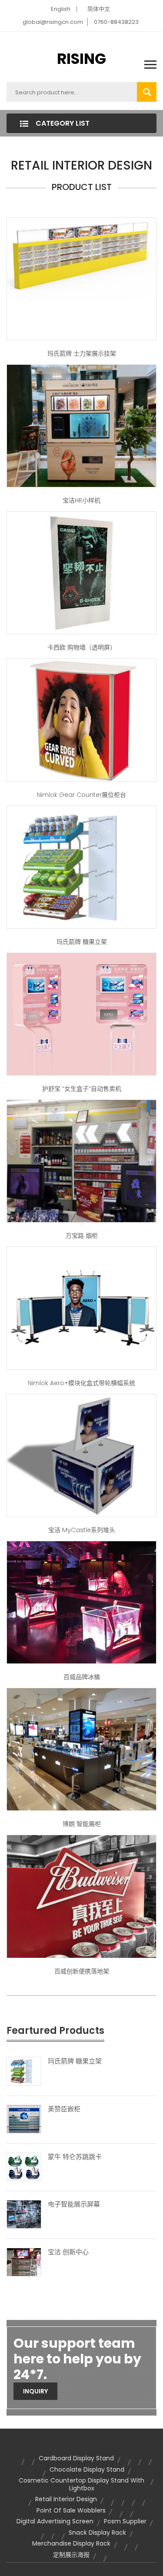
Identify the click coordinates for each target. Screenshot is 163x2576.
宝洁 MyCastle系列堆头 (82, 1530)
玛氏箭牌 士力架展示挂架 (82, 353)
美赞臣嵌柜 (64, 2109)
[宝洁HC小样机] (81, 425)
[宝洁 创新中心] (24, 2262)
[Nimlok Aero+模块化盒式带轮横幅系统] (81, 1308)
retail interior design (66, 2499)
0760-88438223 (116, 22)
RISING (81, 59)
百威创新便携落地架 (82, 1971)
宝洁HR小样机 (81, 500)
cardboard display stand (76, 2458)
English (61, 9)
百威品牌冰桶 (82, 1677)
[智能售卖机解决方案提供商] (81, 1013)
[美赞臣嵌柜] (24, 2118)
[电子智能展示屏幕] (24, 2214)
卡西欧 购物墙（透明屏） (82, 647)
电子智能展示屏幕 (74, 2204)
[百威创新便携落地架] (81, 1896)
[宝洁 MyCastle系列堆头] (81, 1455)
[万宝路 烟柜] (81, 1161)
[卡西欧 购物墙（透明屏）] (81, 573)
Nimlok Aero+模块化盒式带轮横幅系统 (81, 1383)
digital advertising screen (55, 2521)
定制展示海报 (71, 2555)
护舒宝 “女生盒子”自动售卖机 (82, 1089)
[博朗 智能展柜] (81, 1749)
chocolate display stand (87, 2469)
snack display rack (97, 2533)
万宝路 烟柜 (82, 1236)
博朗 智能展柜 (82, 1824)
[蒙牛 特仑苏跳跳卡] (24, 2166)
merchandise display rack (71, 2543)
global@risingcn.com (53, 22)
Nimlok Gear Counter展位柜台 (81, 795)
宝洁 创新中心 (68, 2252)
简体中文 (99, 9)
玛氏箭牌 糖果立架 (82, 942)
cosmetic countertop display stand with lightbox (81, 2484)
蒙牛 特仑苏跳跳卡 (75, 2157)
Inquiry (35, 2391)
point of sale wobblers (71, 2510)
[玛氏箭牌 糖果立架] (81, 866)
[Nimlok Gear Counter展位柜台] (81, 720)
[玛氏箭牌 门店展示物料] (81, 278)
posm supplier (125, 2521)
